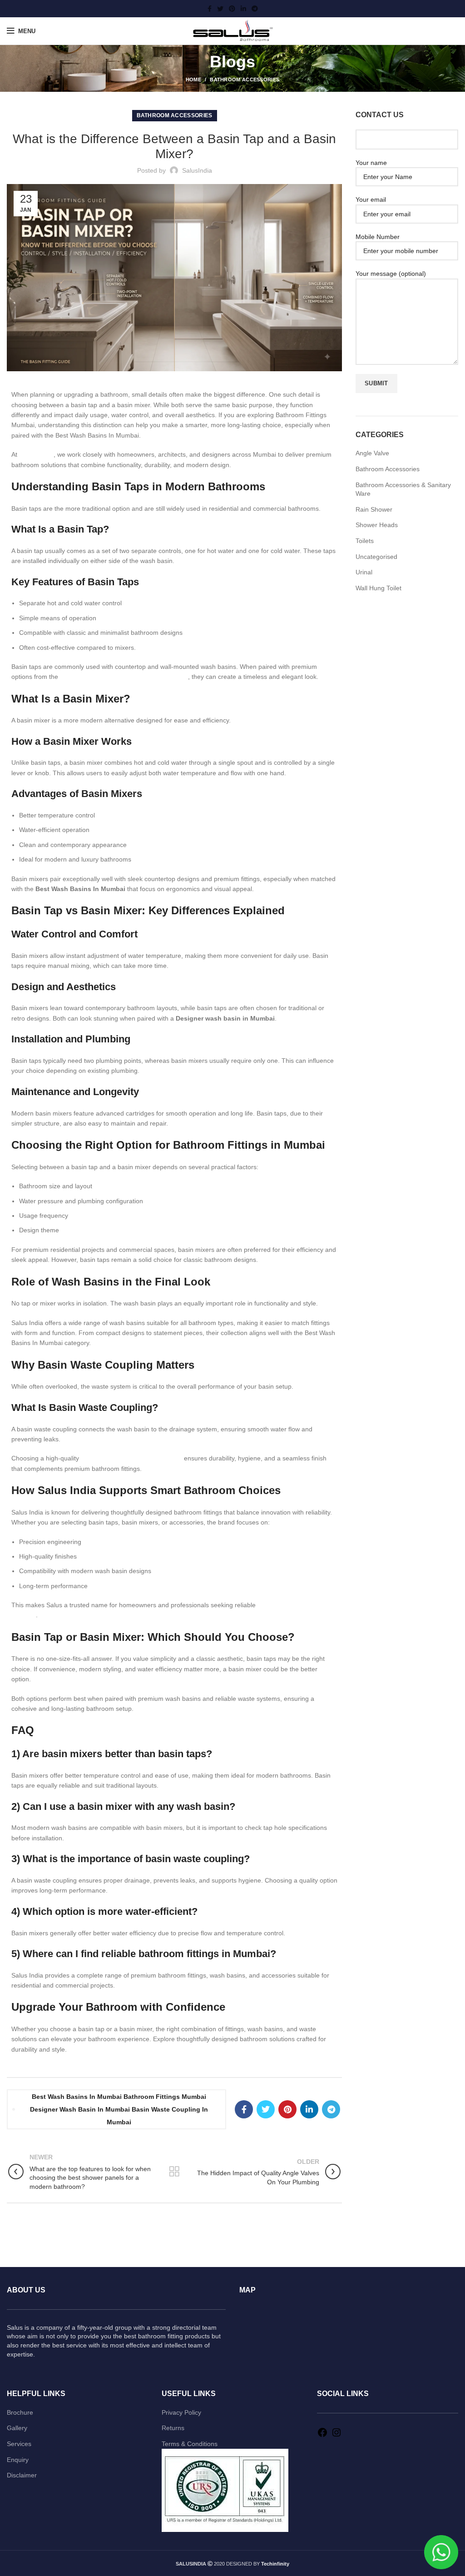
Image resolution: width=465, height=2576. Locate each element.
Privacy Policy (181, 2412)
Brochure (20, 2412)
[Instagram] (336, 2436)
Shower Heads (377, 525)
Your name (371, 163)
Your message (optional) (391, 274)
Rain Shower (374, 509)
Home (193, 80)
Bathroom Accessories (245, 80)
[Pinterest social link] (232, 9)
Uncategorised (376, 557)
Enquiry (18, 2460)
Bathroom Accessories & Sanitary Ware (403, 489)
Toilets (365, 541)
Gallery (17, 2428)
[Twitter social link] (220, 9)
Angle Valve (372, 453)
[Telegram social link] (255, 9)
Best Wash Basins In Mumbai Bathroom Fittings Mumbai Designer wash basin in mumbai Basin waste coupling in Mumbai (119, 2109)
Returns (173, 2428)
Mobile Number (378, 237)
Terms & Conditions (190, 2444)
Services (19, 2444)
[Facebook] (322, 2436)
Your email (371, 199)
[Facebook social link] (210, 9)
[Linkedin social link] (243, 9)
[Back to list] (174, 2172)
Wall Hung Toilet (378, 588)
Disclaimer (22, 2475)
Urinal (364, 572)
